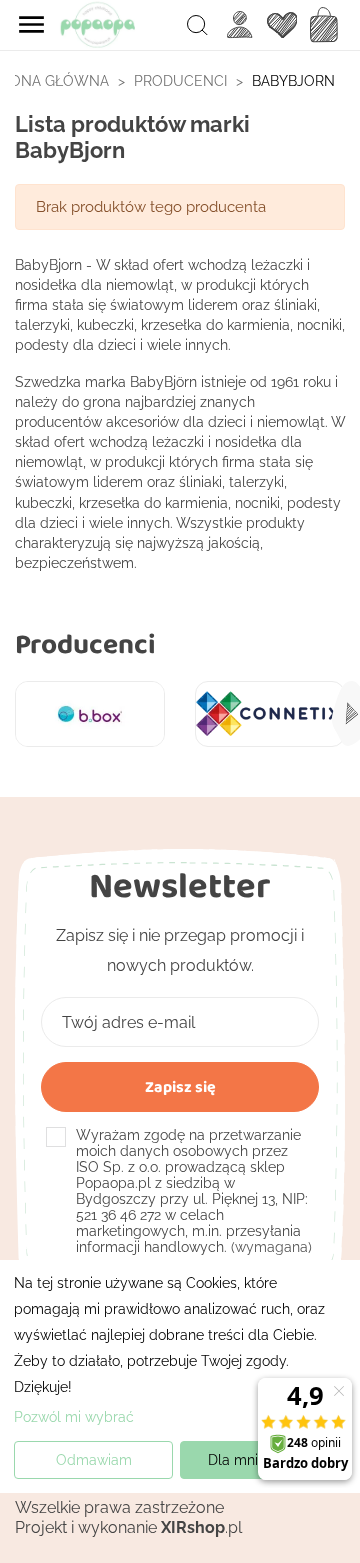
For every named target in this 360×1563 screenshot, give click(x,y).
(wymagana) (194, 1191)
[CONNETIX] (270, 714)
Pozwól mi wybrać (74, 1417)
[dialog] (180, 1376)
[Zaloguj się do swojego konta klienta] (240, 24)
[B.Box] (90, 714)
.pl (201, 1527)
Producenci (85, 643)
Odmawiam (94, 1460)
